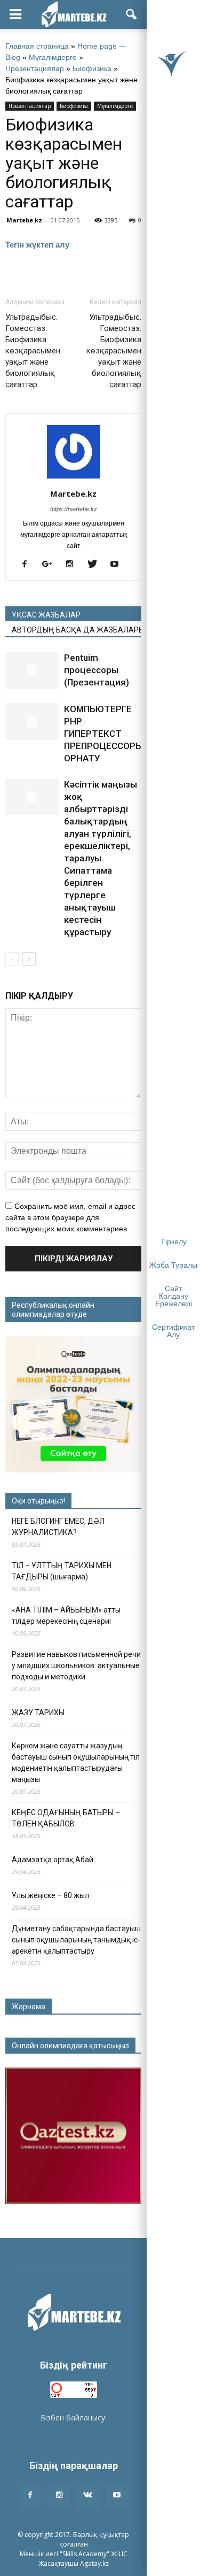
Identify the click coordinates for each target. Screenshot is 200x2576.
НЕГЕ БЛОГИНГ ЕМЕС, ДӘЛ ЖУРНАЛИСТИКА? (58, 1527)
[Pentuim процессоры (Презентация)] (32, 670)
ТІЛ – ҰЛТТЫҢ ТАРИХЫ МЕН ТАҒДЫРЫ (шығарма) (62, 1571)
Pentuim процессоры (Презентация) (97, 670)
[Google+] (51, 565)
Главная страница (37, 46)
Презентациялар (35, 68)
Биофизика (92, 68)
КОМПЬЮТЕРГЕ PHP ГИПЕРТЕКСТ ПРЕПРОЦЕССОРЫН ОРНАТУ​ (107, 734)
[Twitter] (96, 565)
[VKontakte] (88, 2495)
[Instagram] (74, 565)
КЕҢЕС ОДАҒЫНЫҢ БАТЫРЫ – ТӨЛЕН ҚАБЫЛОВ (66, 1818)
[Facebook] (29, 565)
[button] (132, 14)
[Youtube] (119, 565)
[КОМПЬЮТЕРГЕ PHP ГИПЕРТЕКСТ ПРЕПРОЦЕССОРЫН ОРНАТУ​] (32, 722)
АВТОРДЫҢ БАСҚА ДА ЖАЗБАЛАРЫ (77, 630)
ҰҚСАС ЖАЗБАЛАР (46, 615)
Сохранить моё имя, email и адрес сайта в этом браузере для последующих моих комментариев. (70, 1217)
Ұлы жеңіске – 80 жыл (50, 1895)
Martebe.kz (24, 220)
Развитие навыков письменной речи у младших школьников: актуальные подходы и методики (76, 1665)
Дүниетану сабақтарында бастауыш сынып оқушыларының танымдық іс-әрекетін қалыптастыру (76, 1940)
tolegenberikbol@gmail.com (74, 2429)
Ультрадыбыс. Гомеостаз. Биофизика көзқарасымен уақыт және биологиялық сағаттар (33, 351)
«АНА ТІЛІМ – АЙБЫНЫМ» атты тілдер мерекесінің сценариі (66, 1615)
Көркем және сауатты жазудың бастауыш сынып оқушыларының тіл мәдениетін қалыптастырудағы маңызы (76, 1763)
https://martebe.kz (74, 509)
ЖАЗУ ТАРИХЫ (38, 1713)
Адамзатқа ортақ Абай (53, 1860)
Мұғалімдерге (53, 57)
